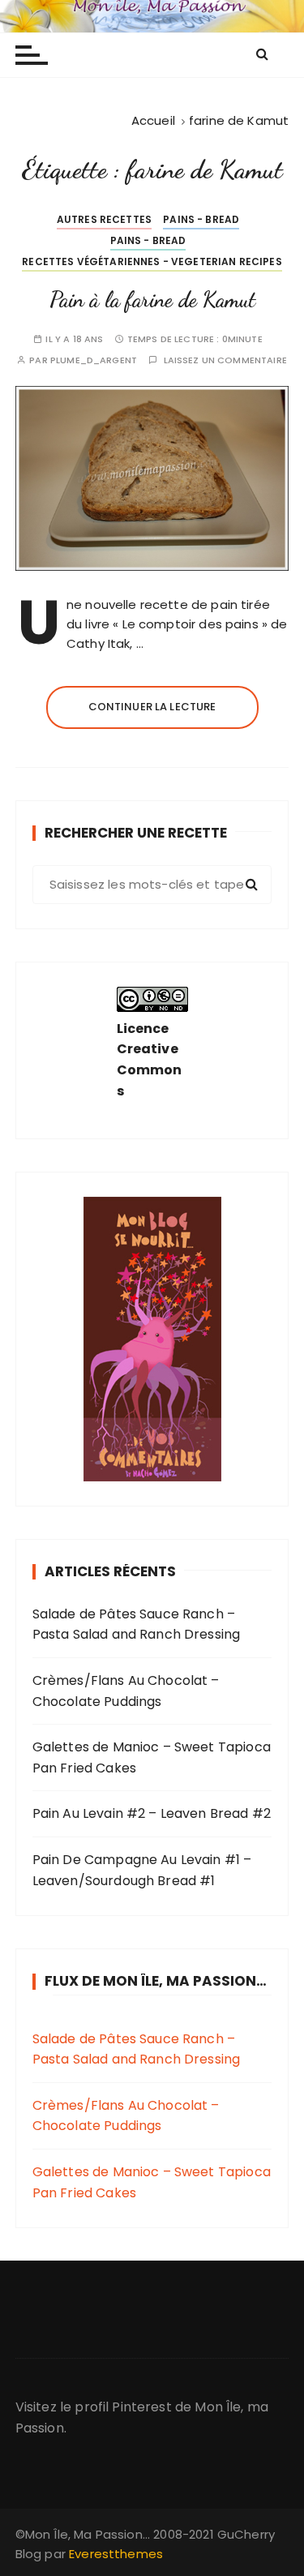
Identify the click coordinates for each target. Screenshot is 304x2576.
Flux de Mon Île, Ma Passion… (156, 1981)
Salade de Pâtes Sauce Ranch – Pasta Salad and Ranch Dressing (137, 1624)
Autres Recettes (104, 219)
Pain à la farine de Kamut (152, 300)
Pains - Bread (201, 219)
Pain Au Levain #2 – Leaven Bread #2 (152, 1813)
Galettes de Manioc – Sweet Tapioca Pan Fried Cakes (152, 1757)
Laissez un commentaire (225, 360)
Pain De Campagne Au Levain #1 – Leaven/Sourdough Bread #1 (142, 1870)
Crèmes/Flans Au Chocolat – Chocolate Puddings (126, 1691)
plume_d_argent (94, 360)
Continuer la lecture (152, 707)
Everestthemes (116, 2554)
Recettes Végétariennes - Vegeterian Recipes (152, 261)
